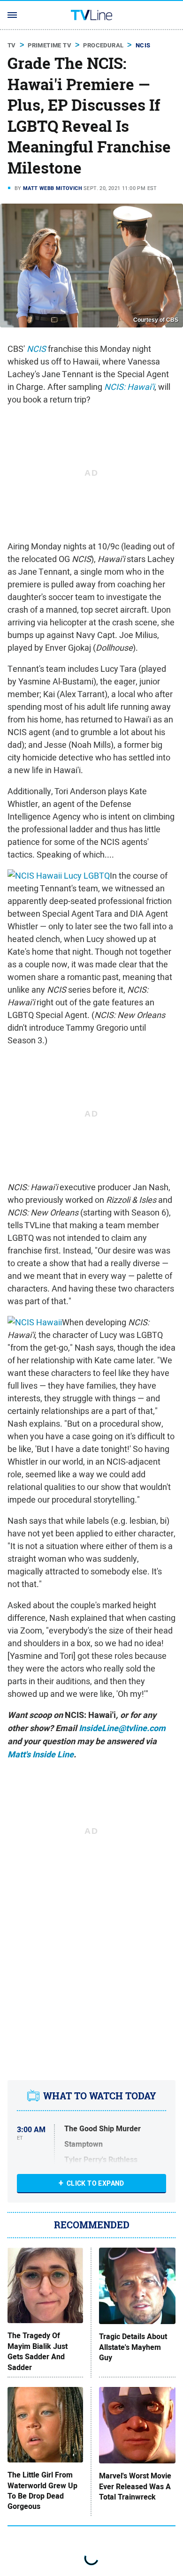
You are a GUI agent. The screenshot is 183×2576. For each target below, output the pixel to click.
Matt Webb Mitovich (53, 188)
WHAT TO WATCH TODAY (100, 2096)
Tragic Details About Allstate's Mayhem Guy (133, 2347)
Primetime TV (50, 45)
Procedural (103, 45)
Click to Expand (95, 2183)
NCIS (143, 45)
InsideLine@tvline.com (122, 1728)
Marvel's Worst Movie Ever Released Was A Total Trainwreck (135, 2487)
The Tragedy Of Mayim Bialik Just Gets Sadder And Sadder (38, 2352)
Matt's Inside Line (41, 1755)
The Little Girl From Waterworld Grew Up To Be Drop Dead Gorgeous (42, 2491)
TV (12, 45)
